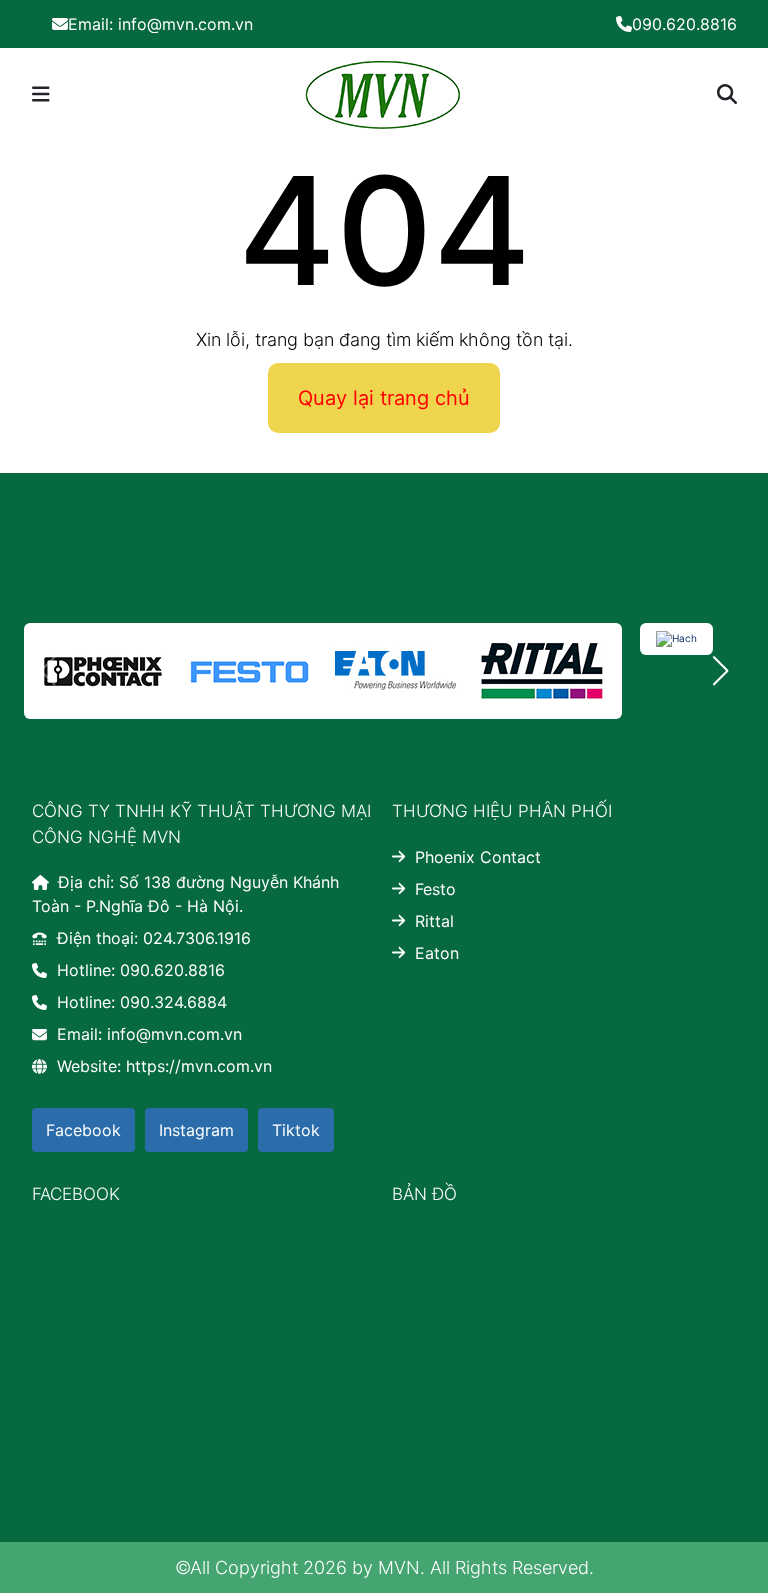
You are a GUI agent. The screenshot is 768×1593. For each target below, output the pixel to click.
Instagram (196, 1130)
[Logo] (382, 93)
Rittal (434, 921)
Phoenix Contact (478, 857)
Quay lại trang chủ (384, 398)
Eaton (437, 953)
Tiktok (296, 1130)
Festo (435, 889)
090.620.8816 (684, 24)
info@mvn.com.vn (160, 24)
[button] (720, 671)
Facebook (83, 1130)
